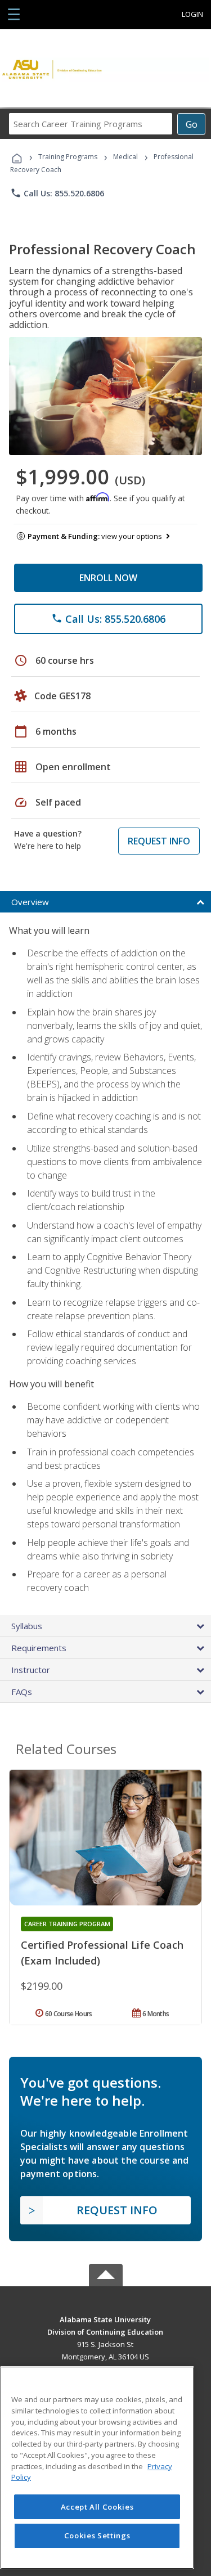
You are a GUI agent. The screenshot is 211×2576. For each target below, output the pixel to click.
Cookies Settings (97, 2535)
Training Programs (68, 157)
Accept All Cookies (97, 2507)
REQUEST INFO (159, 841)
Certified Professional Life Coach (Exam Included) (102, 1953)
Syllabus (27, 1626)
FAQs (22, 1692)
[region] (97, 2468)
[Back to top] (106, 2319)
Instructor (31, 1670)
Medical (125, 157)
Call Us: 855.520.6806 (57, 193)
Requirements (39, 1648)
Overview (30, 902)
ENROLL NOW (108, 578)
